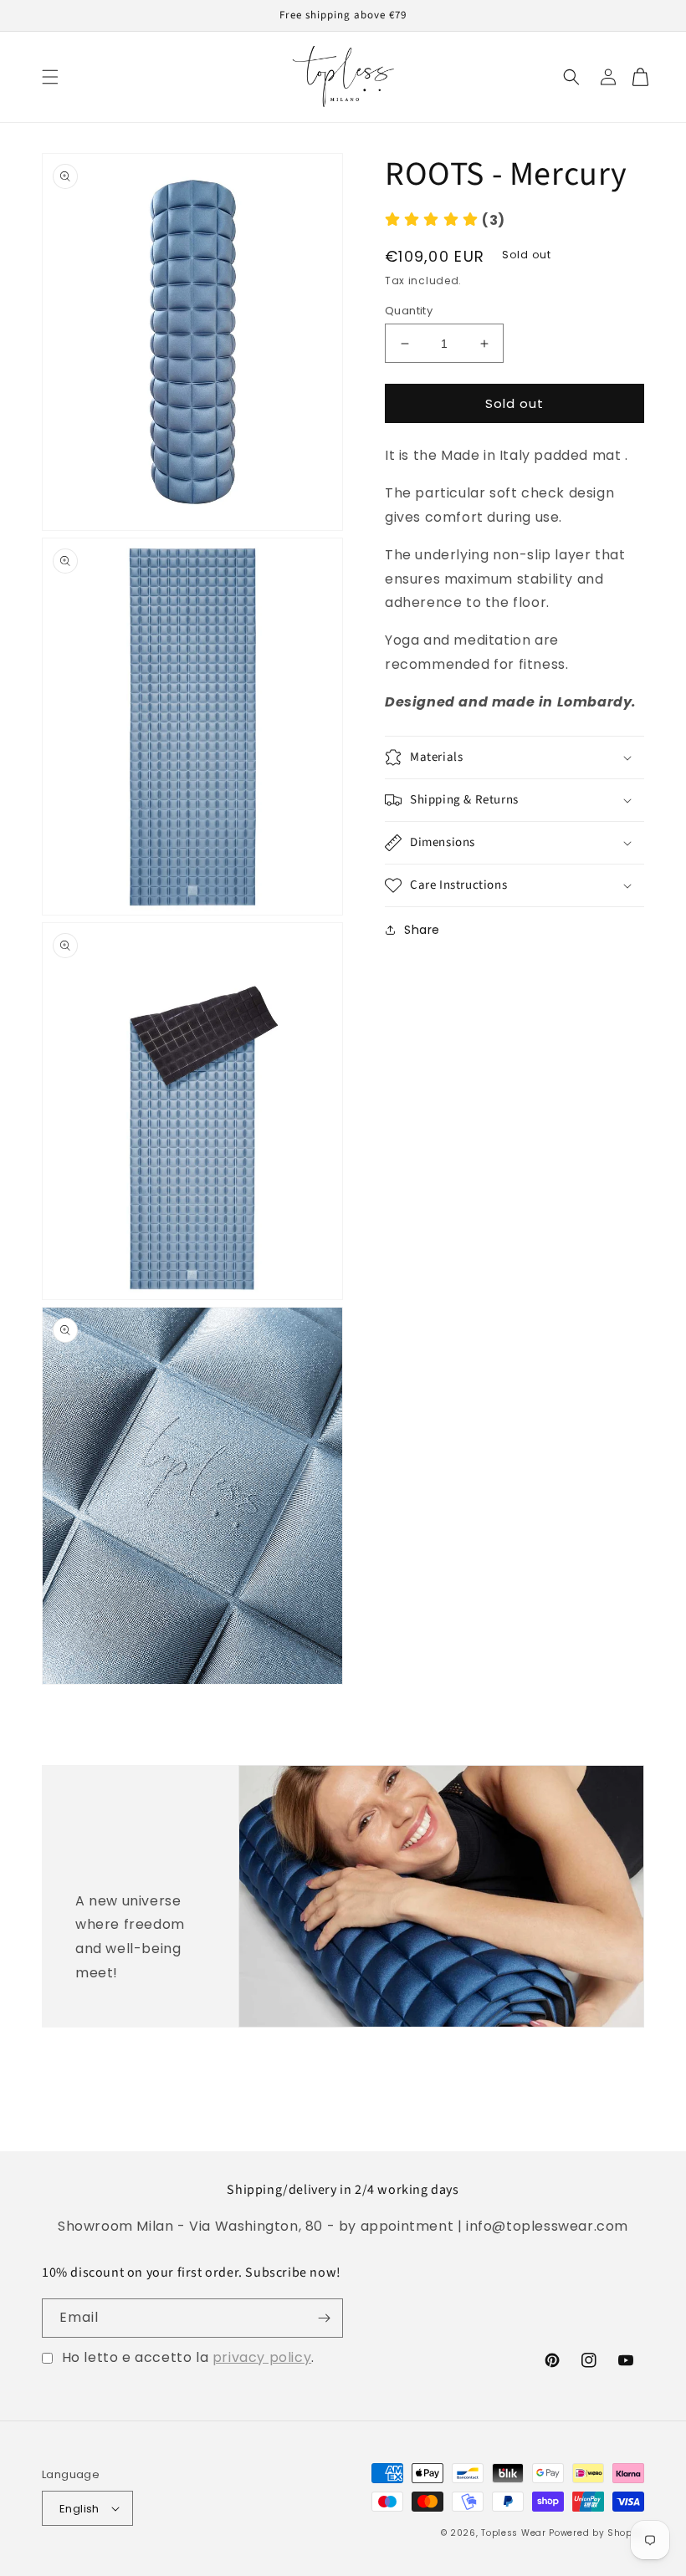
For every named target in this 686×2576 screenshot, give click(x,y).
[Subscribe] (324, 2318)
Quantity (409, 311)
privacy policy (262, 2357)
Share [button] (422, 930)
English (79, 2509)
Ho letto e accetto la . (188, 2357)
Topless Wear (513, 2533)
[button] (50, 77)
